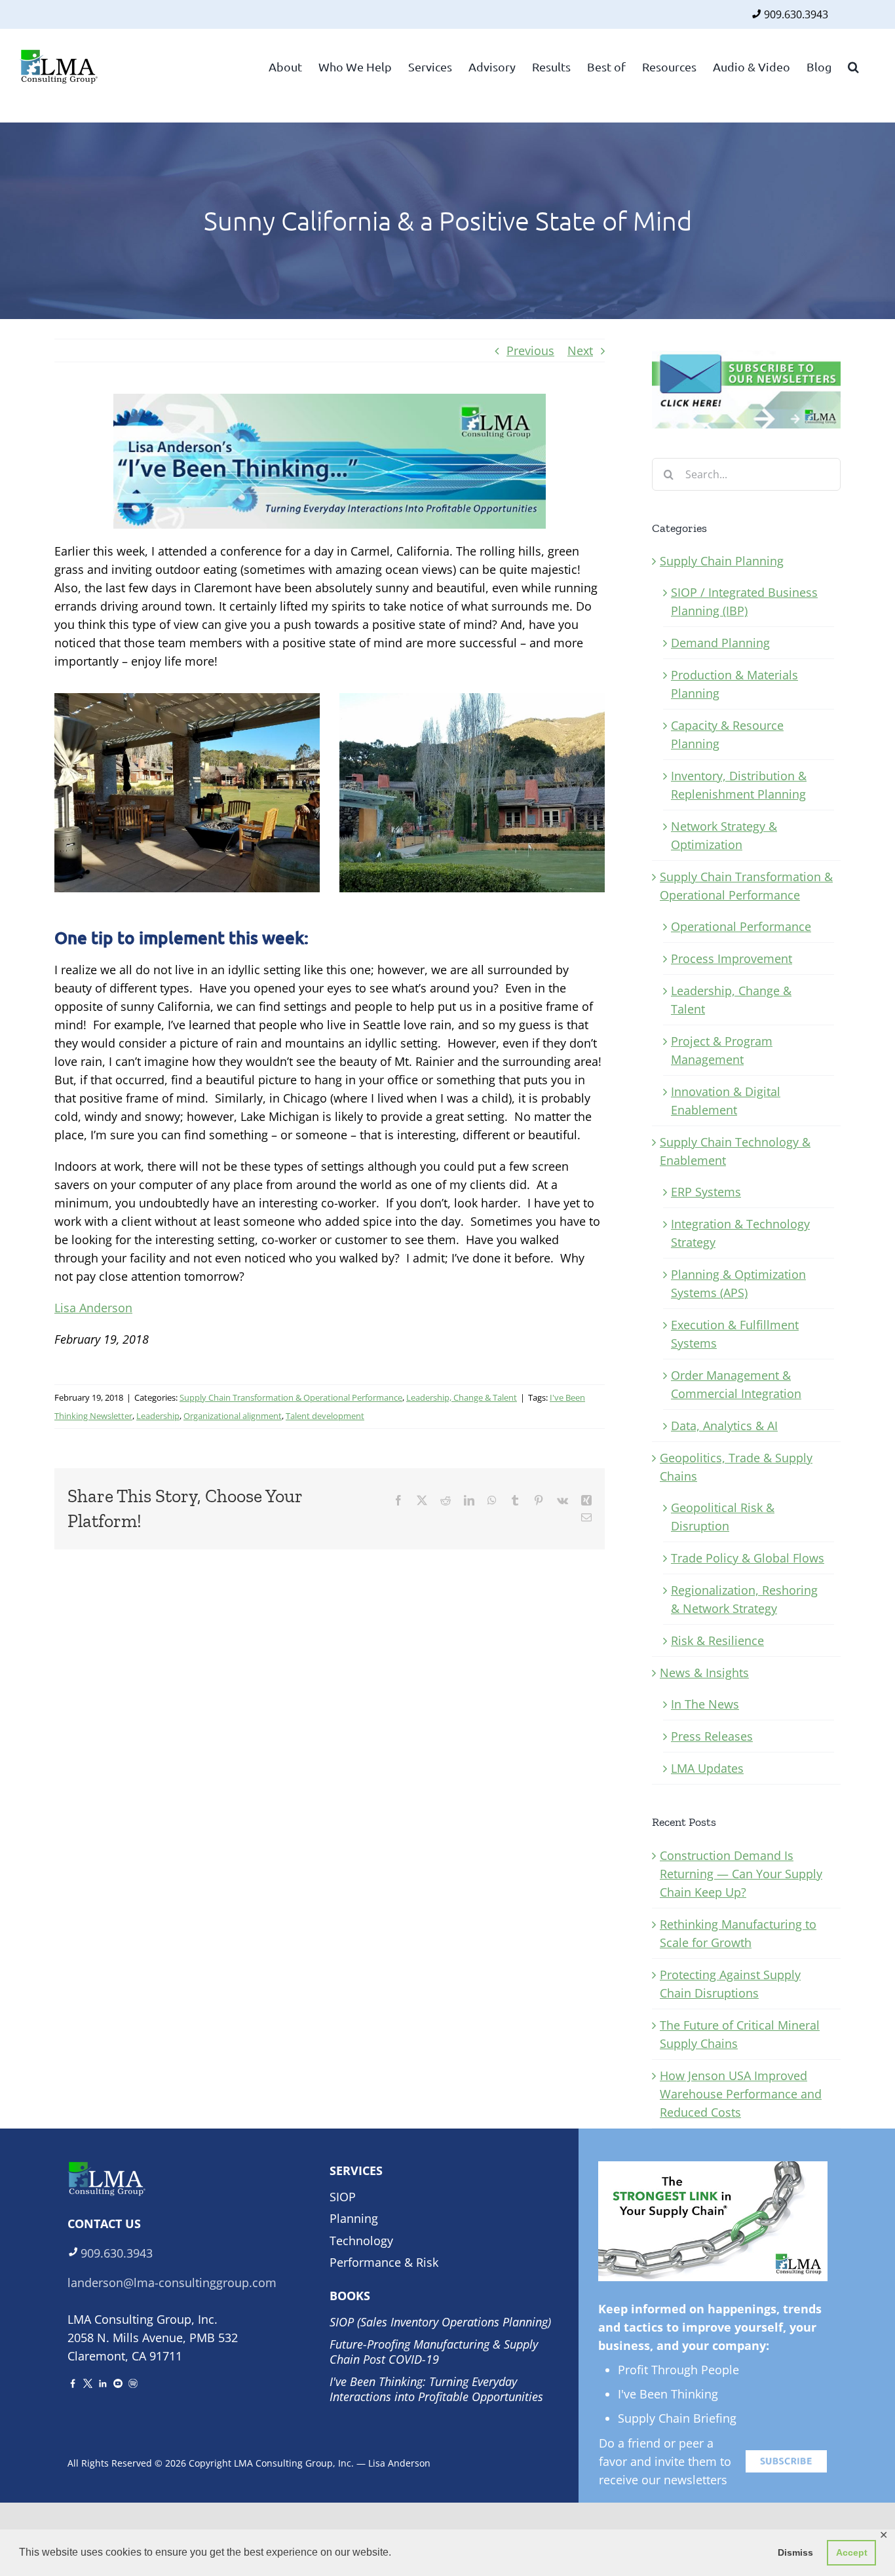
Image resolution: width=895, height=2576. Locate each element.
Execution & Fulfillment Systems (735, 1334)
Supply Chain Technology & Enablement (735, 1151)
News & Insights (704, 1673)
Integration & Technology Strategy (740, 1233)
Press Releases (712, 1736)
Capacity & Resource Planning (727, 734)
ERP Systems (706, 1192)
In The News (705, 1704)
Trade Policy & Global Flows (748, 1558)
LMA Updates (707, 1768)
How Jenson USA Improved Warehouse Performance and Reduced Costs (741, 2094)
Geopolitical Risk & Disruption (723, 1517)
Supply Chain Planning (722, 561)
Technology (361, 2241)
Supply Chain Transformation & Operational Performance (291, 1397)
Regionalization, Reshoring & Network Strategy (744, 1599)
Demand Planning (720, 643)
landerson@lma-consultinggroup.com (172, 2282)
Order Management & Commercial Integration (736, 1384)
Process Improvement (732, 958)
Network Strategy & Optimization (724, 835)
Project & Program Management (722, 1050)
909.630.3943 (796, 14)
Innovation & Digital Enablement (726, 1101)
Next (580, 350)
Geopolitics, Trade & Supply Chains (736, 1467)
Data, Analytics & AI (724, 1426)
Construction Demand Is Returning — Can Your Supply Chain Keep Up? (741, 1874)
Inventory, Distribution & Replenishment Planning (739, 785)
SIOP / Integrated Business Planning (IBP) (744, 601)
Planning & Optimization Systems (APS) (738, 1283)
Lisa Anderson (93, 1308)
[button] (853, 66)
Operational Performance (741, 926)
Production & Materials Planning (734, 684)
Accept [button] (852, 2552)
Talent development (325, 1416)
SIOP (343, 2197)
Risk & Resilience (717, 1640)
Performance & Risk (384, 2262)
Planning (354, 2218)
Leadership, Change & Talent (462, 1397)
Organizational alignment (233, 1416)
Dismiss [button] (795, 2552)
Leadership (158, 1416)
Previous (530, 350)
